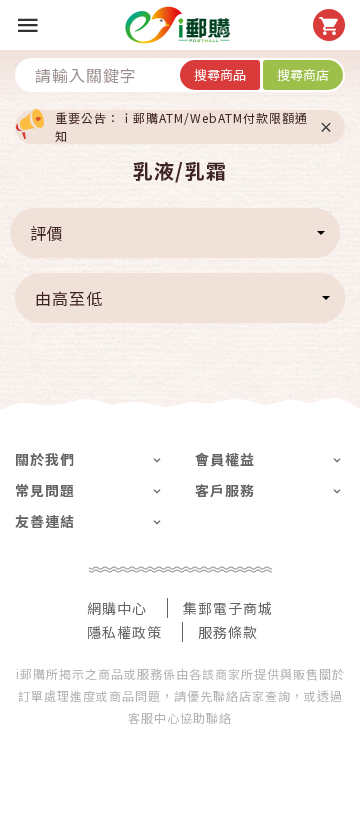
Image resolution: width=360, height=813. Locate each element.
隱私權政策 (124, 632)
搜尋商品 (220, 74)
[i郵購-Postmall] (177, 25)
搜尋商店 (303, 74)
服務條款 (228, 632)
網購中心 (117, 608)
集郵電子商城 (228, 608)
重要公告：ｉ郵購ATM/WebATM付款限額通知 (181, 126)
